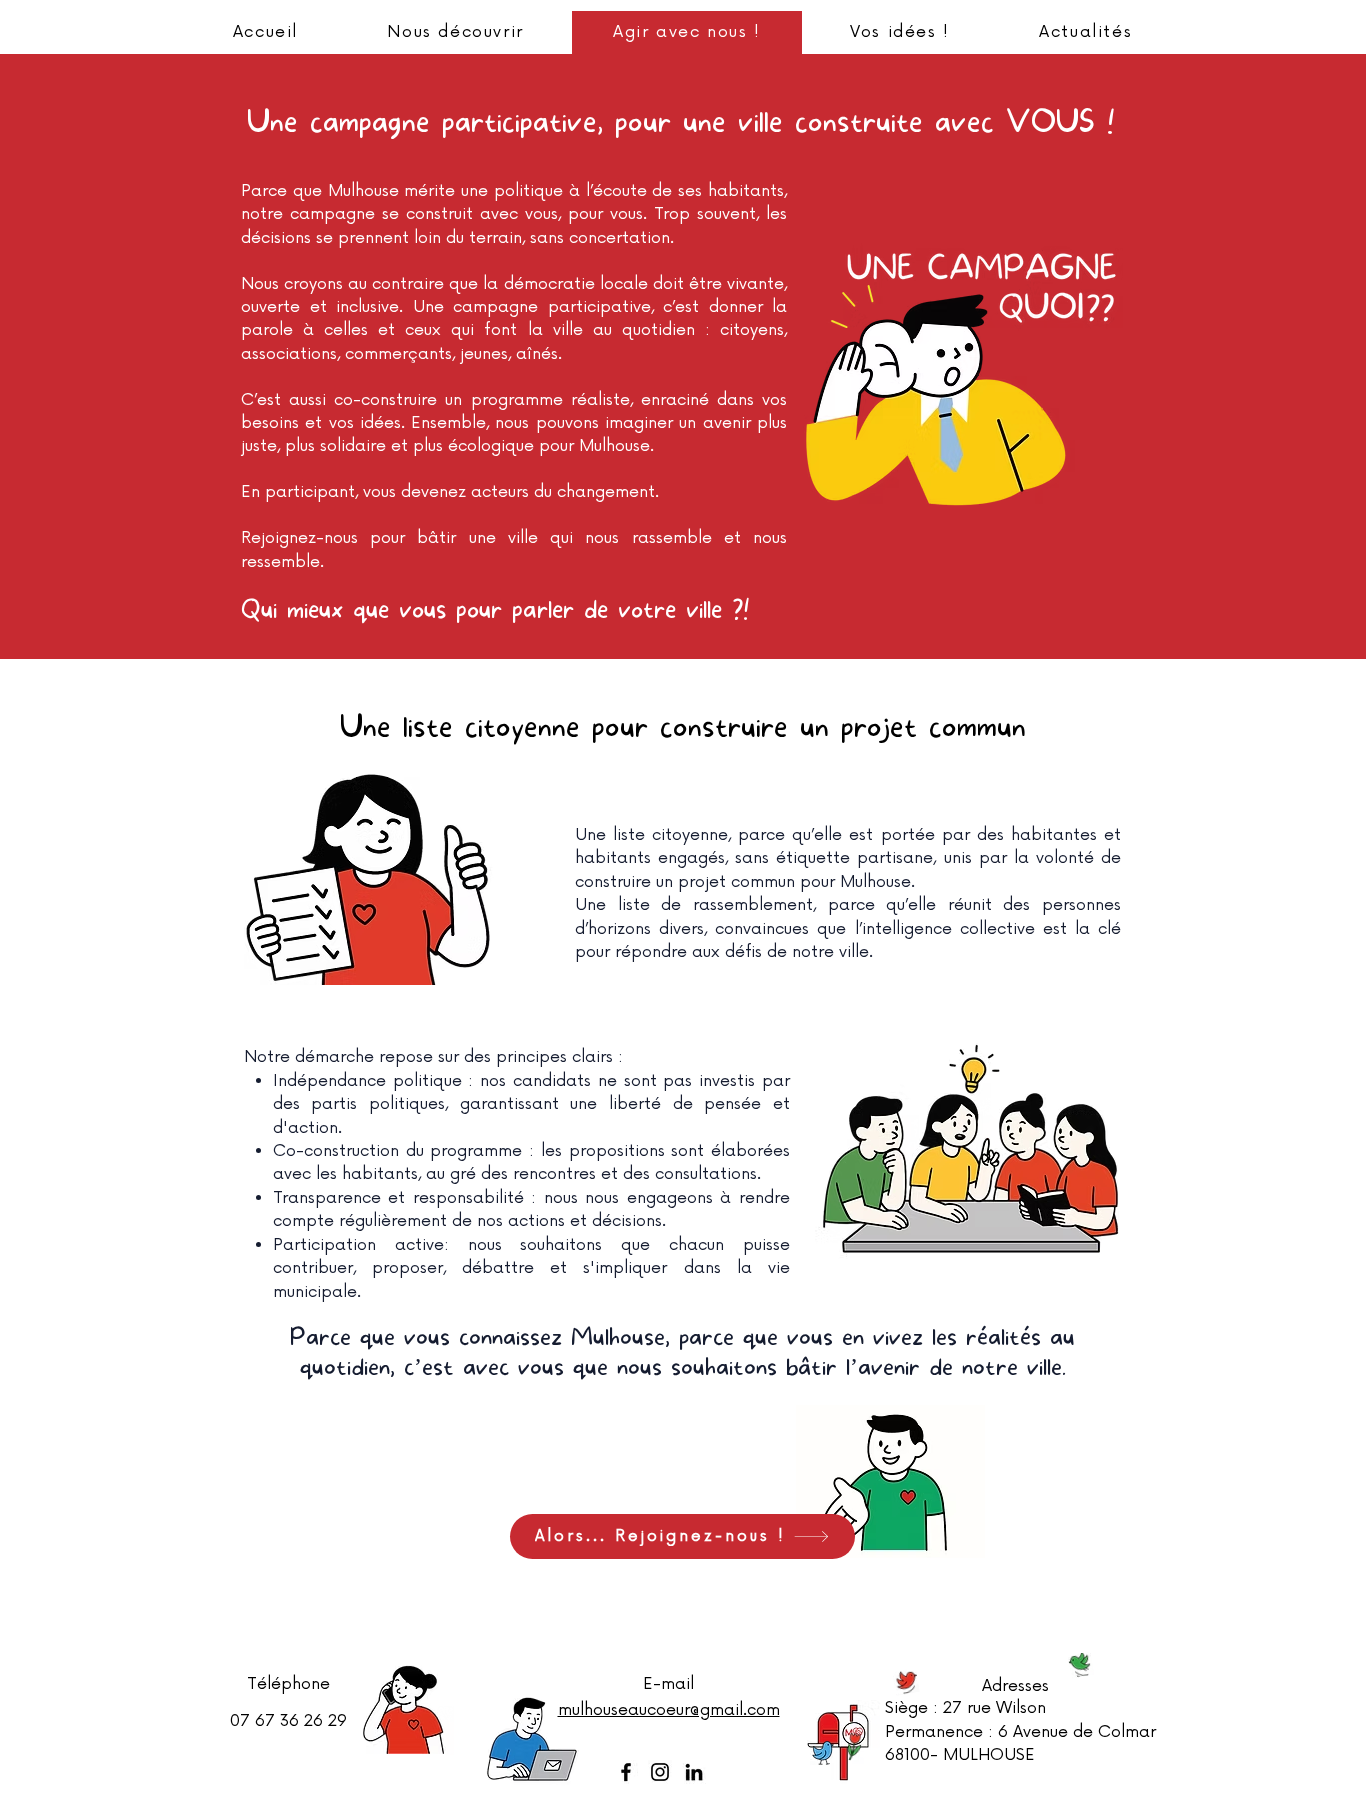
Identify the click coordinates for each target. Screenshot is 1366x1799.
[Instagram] (660, 1772)
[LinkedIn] (694, 1772)
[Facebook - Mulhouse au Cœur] (626, 1772)
